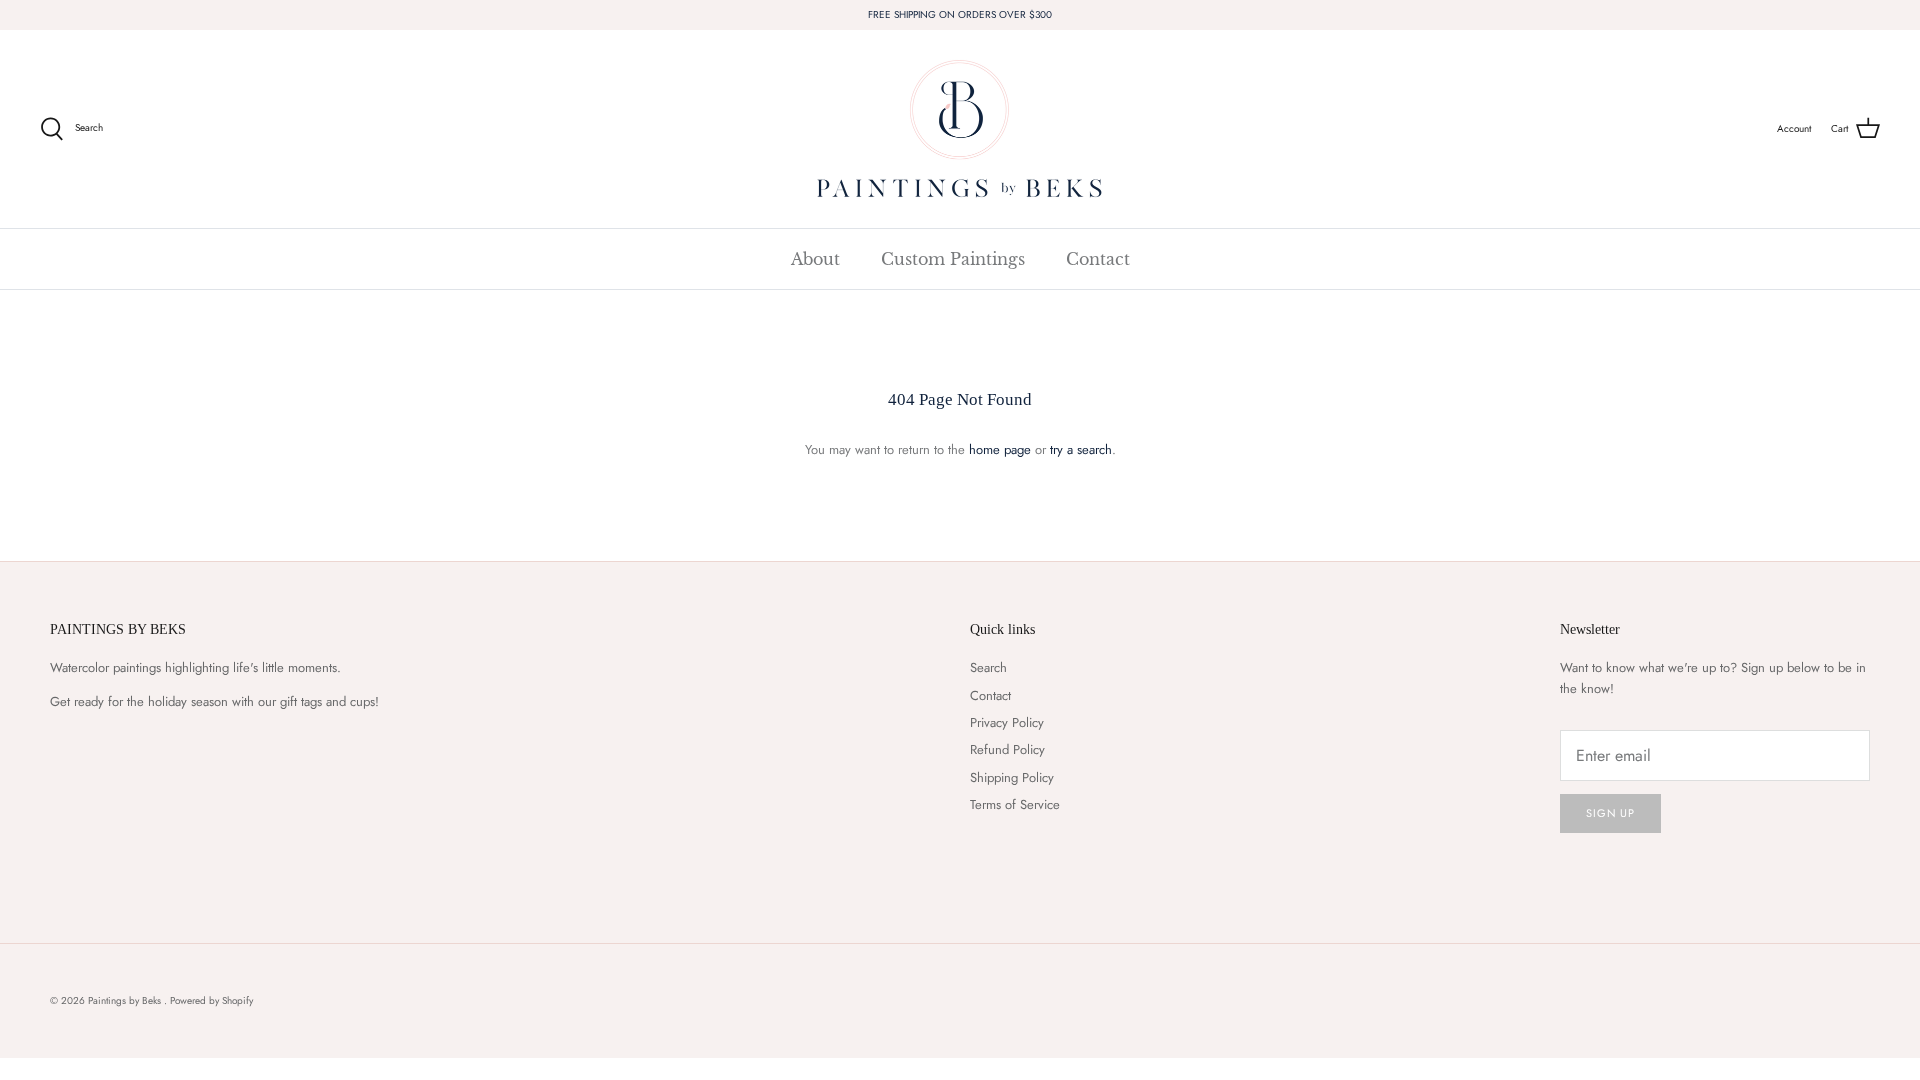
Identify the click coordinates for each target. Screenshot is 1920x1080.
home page (1000, 449)
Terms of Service (1015, 804)
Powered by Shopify (211, 1000)
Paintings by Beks (126, 1000)
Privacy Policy (1007, 722)
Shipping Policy (1012, 777)
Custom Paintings (953, 259)
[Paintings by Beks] (960, 129)
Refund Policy (1007, 749)
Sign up (1610, 813)
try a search (1081, 449)
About (815, 259)
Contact (1098, 259)
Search (988, 667)
